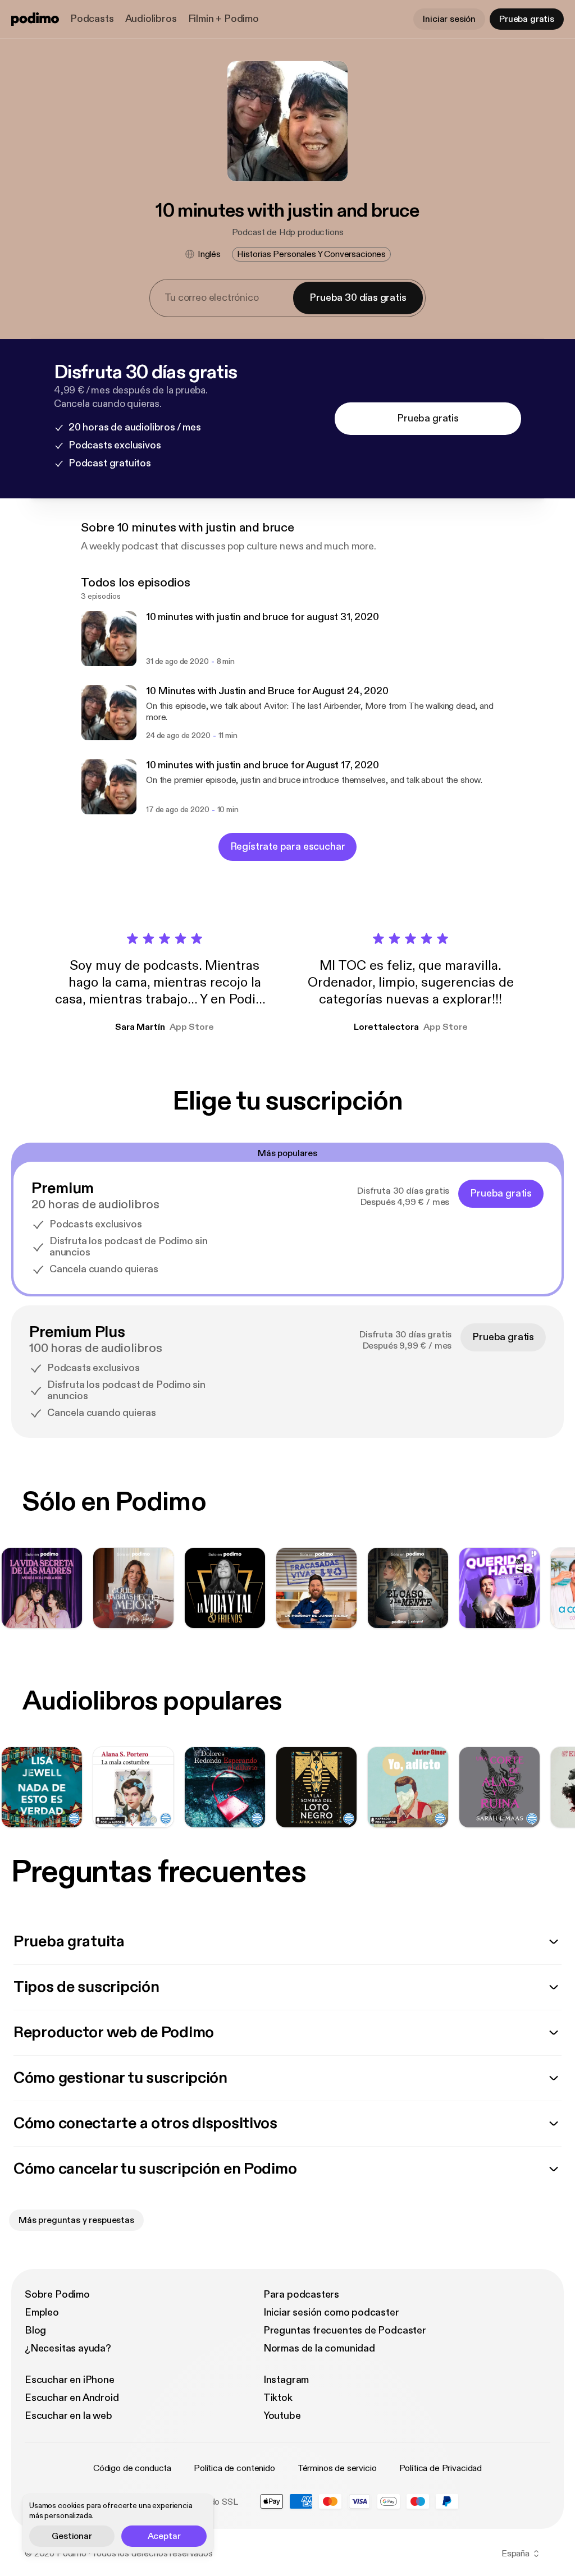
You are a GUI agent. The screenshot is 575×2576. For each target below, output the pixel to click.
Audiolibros (151, 19)
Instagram (286, 2380)
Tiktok (278, 2398)
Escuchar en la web (69, 2416)
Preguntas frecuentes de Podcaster (345, 2330)
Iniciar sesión (449, 19)
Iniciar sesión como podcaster (331, 2313)
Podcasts (92, 19)
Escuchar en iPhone (70, 2380)
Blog (35, 2330)
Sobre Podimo (57, 2295)
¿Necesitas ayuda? (68, 2348)
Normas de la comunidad (319, 2348)
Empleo (42, 2313)
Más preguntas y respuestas (76, 2220)
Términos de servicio (337, 2468)
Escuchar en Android (72, 2398)
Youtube (282, 2416)
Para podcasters (301, 2295)
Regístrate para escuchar (288, 847)
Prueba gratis (527, 19)
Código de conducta (132, 2468)
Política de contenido (234, 2468)
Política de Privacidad (441, 2468)
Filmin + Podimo (223, 19)
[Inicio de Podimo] (35, 19)
